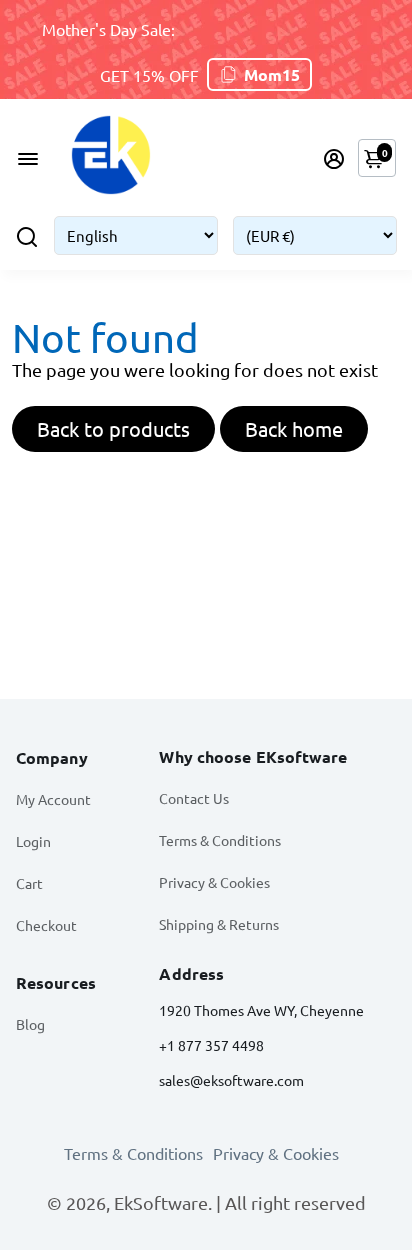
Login (33, 841)
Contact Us (194, 798)
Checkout (46, 925)
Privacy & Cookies (214, 882)
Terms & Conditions (220, 840)
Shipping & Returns (219, 924)
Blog (30, 1024)
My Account (53, 799)
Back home (294, 428)
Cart (29, 883)
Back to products (113, 428)
